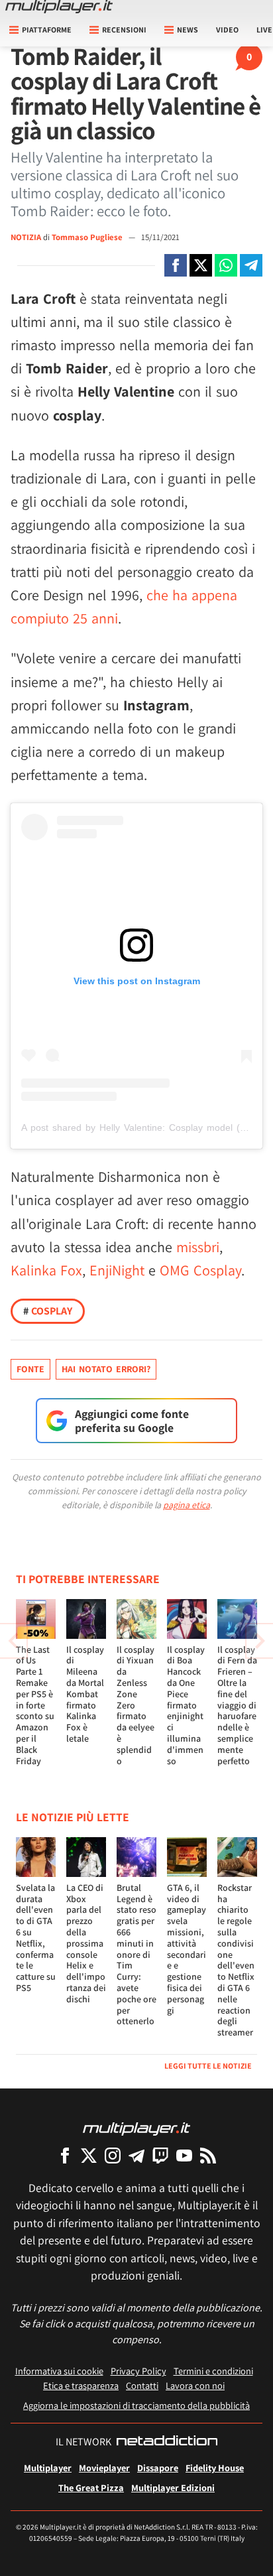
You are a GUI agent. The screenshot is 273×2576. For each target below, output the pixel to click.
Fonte (30, 1369)
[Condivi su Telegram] (251, 265)
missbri (198, 1247)
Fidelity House (215, 2468)
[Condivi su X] (201, 265)
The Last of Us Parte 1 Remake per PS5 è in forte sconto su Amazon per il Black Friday (35, 1705)
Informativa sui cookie (59, 2371)
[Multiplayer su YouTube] (184, 2155)
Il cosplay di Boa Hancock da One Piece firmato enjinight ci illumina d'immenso (186, 1705)
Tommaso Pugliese (88, 237)
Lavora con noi (195, 2385)
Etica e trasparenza (81, 2385)
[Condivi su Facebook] (176, 265)
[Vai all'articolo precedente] (260, 1641)
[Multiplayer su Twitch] (160, 2155)
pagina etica (187, 1505)
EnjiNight (117, 1270)
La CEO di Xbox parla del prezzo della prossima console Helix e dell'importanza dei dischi (86, 1943)
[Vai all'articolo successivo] (13, 1641)
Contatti (142, 2385)
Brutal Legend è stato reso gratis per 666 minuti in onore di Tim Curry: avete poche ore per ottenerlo (136, 1955)
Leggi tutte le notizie (208, 2066)
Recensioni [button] (124, 30)
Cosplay (48, 1311)
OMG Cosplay (200, 1270)
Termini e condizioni (213, 2371)
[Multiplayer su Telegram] (136, 2155)
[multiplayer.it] (136, 2128)
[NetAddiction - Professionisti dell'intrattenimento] (167, 2442)
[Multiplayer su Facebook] (65, 2155)
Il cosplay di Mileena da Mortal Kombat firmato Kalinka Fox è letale (85, 1694)
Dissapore (158, 2468)
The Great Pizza (91, 2487)
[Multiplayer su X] (89, 2155)
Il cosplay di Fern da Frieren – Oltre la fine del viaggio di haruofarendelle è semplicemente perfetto (237, 1705)
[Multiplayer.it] (59, 7)
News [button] (188, 30)
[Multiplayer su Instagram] (113, 2155)
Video (227, 30)
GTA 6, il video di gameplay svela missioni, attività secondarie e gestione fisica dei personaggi (187, 1949)
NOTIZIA (26, 237)
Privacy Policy (138, 2371)
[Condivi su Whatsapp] (226, 265)
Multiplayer (48, 2468)
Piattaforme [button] (47, 30)
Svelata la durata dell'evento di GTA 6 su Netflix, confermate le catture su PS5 (36, 1938)
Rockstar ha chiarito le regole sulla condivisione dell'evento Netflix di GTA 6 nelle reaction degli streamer (236, 1960)
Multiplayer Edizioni (173, 2487)
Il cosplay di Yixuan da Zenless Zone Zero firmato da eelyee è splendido (136, 1705)
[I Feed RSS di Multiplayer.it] (208, 2155)
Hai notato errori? (106, 1369)
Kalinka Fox (46, 1270)
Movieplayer (104, 2468)
